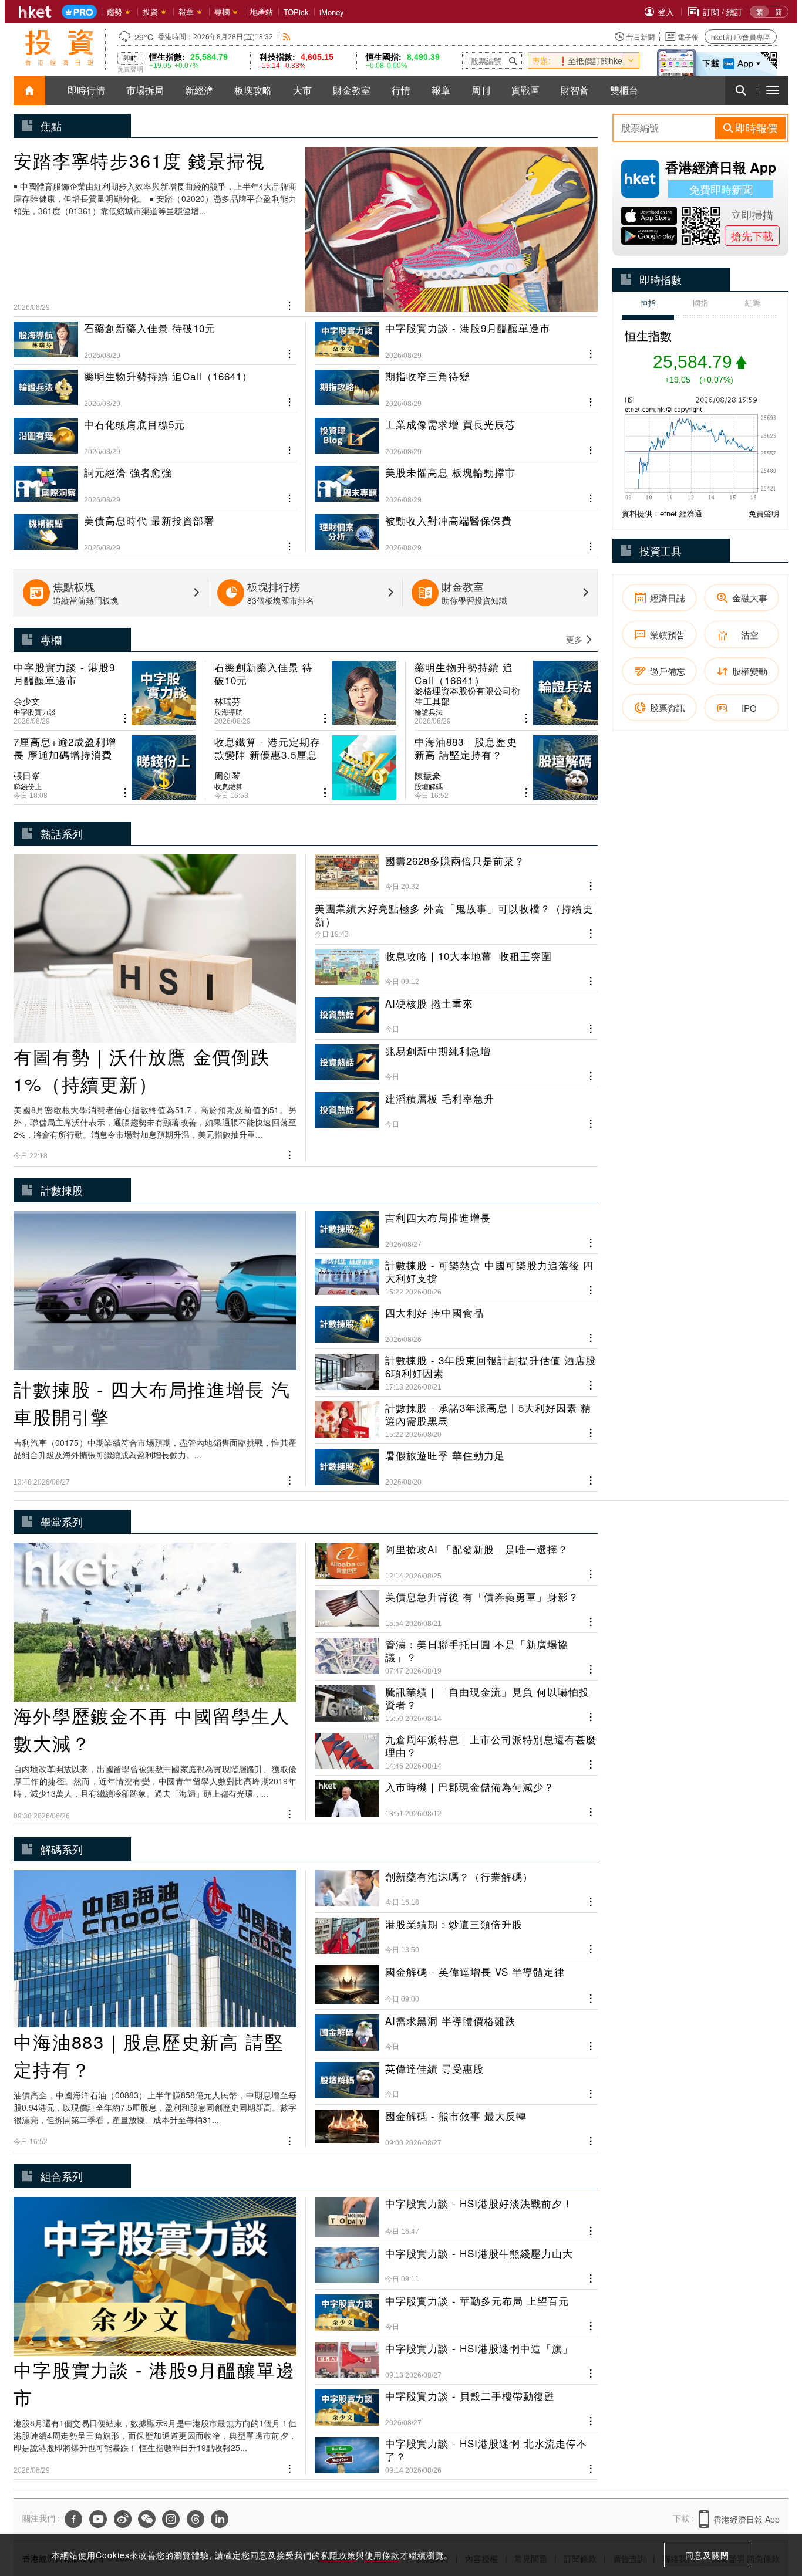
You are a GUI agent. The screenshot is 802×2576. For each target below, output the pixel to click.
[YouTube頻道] (98, 2519)
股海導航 (228, 712)
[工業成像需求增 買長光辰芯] (456, 432)
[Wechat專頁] (147, 2519)
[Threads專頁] (196, 2519)
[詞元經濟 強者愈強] (155, 480)
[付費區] (79, 12)
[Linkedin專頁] (220, 2519)
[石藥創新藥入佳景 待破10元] (155, 341)
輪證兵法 (429, 712)
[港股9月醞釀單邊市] (456, 341)
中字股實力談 (35, 712)
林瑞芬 (228, 701)
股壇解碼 (429, 786)
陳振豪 (428, 776)
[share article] (125, 719)
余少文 (27, 701)
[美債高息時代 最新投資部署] (155, 528)
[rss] (287, 37)
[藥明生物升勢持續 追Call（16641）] (155, 384)
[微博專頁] (123, 2519)
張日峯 (27, 776)
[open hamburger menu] (773, 90)
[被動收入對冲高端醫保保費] (456, 528)
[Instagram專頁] (171, 2519)
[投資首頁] (29, 90)
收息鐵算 (228, 786)
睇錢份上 (28, 786)
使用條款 (382, 2555)
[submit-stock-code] (513, 60)
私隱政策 (338, 2555)
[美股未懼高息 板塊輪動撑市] (456, 480)
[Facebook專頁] (73, 2519)
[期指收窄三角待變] (456, 384)
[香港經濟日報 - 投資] (59, 48)
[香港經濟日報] (35, 12)
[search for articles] (741, 90)
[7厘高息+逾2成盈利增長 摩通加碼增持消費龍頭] (105, 768)
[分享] (290, 305)
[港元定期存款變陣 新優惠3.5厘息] (306, 768)
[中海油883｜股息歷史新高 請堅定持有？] (506, 768)
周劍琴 (228, 776)
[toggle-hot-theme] (631, 60)
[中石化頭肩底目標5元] (155, 432)
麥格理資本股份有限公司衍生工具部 (467, 696)
